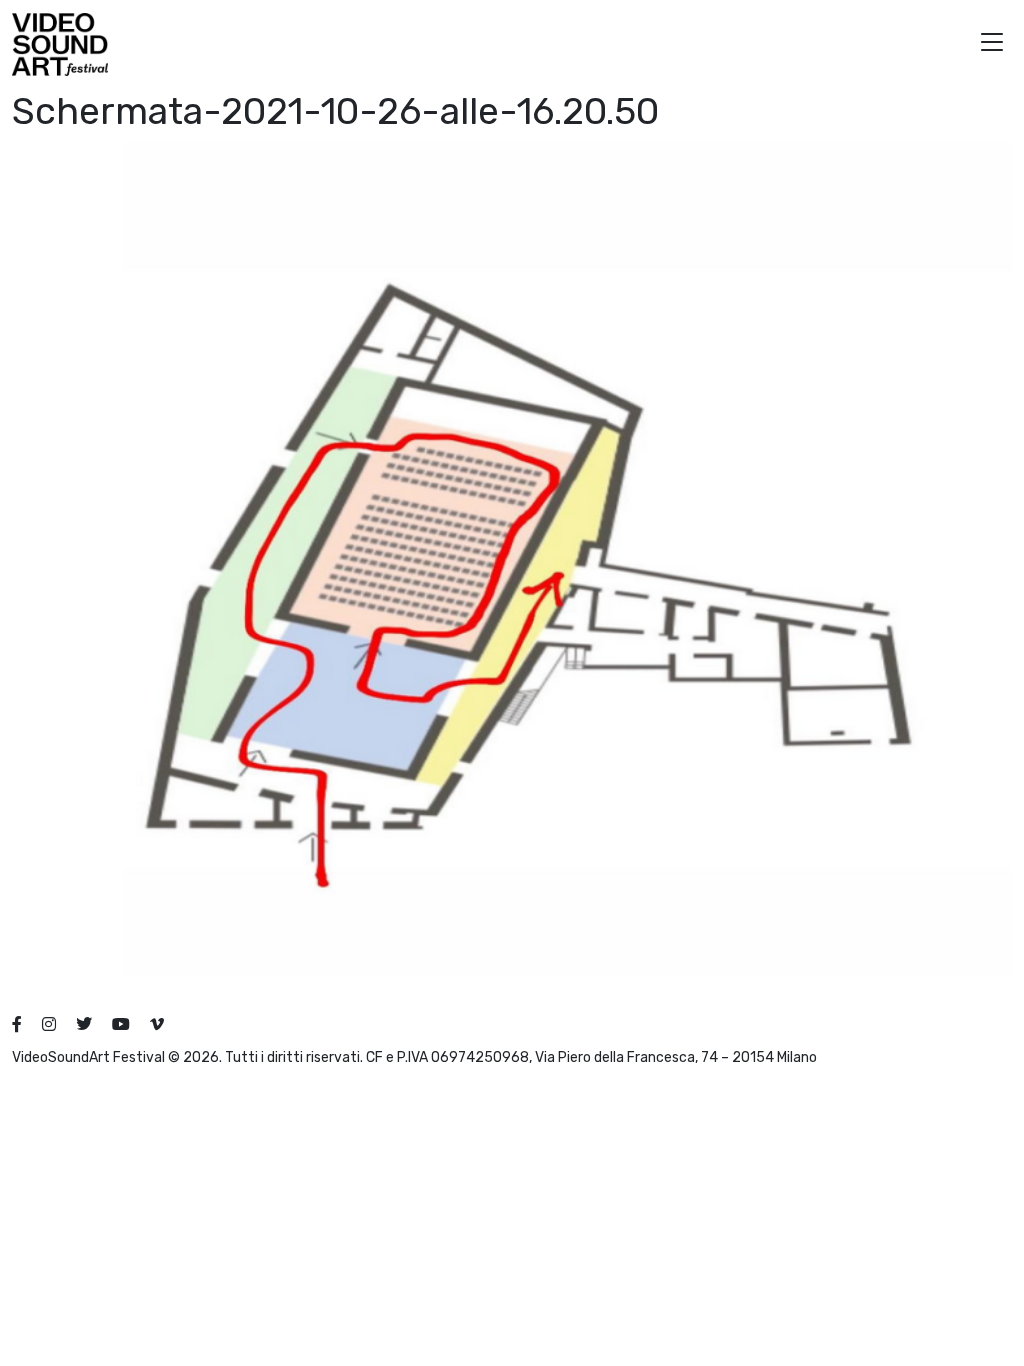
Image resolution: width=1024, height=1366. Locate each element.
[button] (992, 44)
